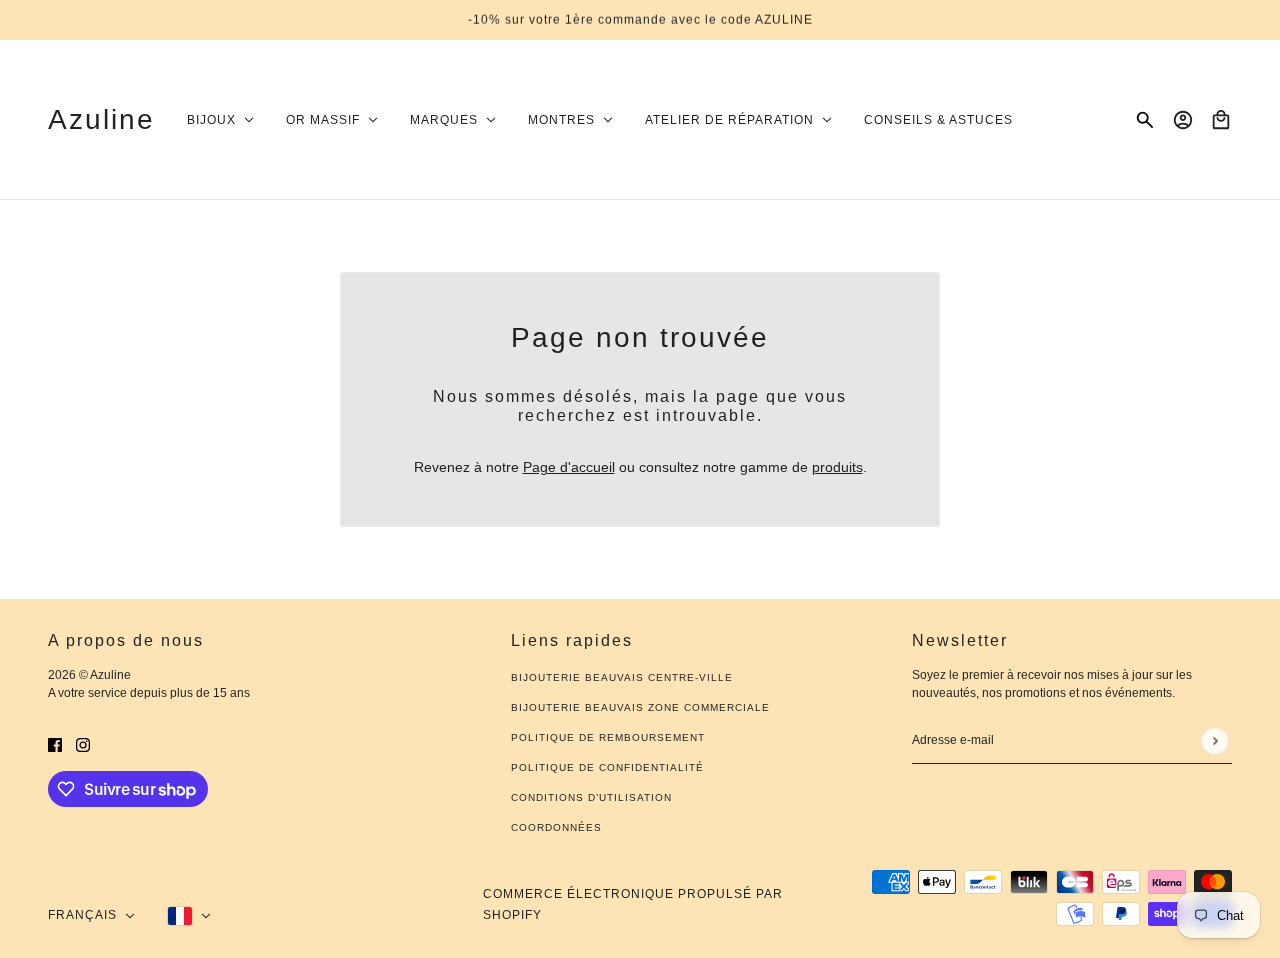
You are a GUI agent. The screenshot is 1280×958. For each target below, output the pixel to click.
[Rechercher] (1145, 120)
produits (837, 467)
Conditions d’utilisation (591, 797)
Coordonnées (556, 827)
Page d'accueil (569, 467)
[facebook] (55, 744)
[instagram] (83, 744)
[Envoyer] (1214, 740)
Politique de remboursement (608, 737)
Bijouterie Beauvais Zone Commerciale (640, 707)
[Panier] (1221, 120)
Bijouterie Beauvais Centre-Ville (622, 677)
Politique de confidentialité (607, 767)
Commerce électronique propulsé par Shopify (633, 904)
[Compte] (1183, 120)
